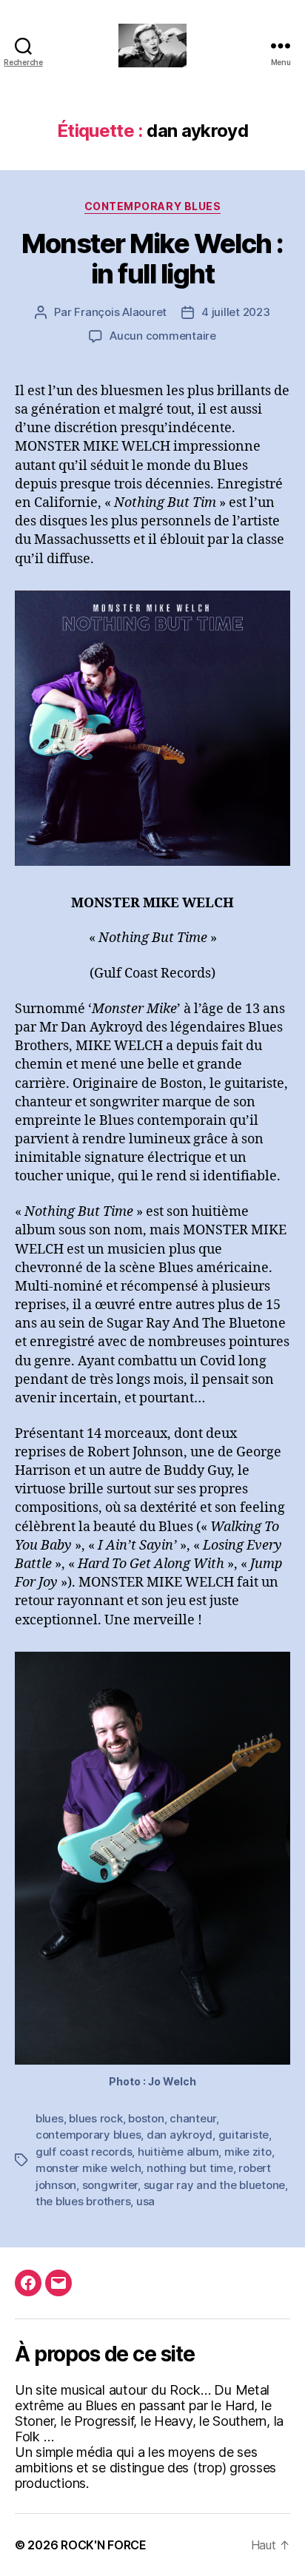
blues (50, 2118)
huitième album (178, 2152)
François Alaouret (120, 312)
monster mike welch (88, 2168)
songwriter (110, 2185)
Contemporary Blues (152, 206)
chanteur (193, 2118)
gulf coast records (84, 2152)
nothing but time (190, 2168)
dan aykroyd (180, 2135)
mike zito (248, 2152)
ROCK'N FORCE (104, 2545)
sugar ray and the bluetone (214, 2185)
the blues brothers (83, 2201)
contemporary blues (88, 2135)
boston (146, 2118)
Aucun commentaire (163, 336)
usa (145, 2201)
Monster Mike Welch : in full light (152, 259)
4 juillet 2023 (235, 312)
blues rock (95, 2118)
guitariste (244, 2135)
